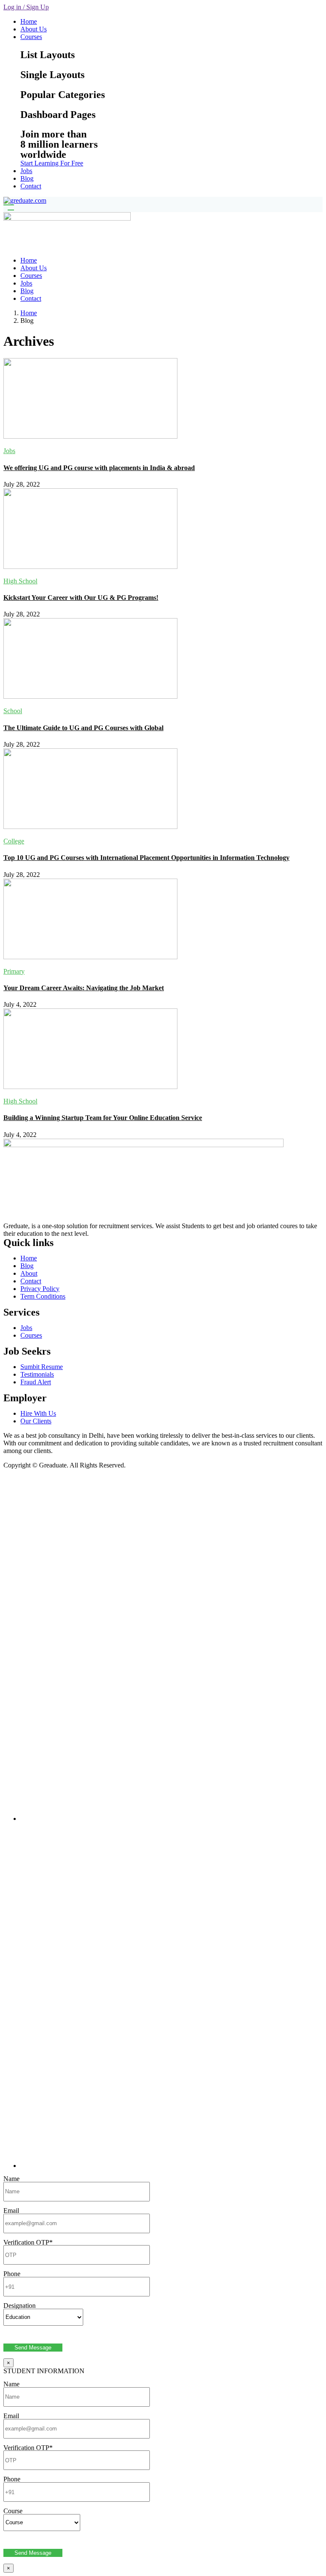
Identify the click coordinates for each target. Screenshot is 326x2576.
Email (11, 2211)
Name (11, 2179)
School (13, 711)
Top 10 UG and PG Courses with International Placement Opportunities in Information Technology (146, 858)
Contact (31, 186)
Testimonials (37, 1374)
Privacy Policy (40, 1289)
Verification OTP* (28, 2242)
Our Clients (36, 1421)
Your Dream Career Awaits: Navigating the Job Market (84, 988)
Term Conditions (43, 1296)
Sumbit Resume (42, 1367)
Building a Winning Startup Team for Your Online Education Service (103, 1118)
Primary (14, 971)
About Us (34, 29)
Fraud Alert (36, 1382)
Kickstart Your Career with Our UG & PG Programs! (81, 598)
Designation (20, 2306)
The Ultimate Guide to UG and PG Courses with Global (83, 728)
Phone (12, 2274)
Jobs (26, 171)
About (29, 1273)
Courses (31, 37)
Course (13, 2511)
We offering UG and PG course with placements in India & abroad (99, 468)
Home (29, 21)
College (14, 841)
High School (20, 581)
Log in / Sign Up (26, 7)
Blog (27, 178)
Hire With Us (38, 1413)
